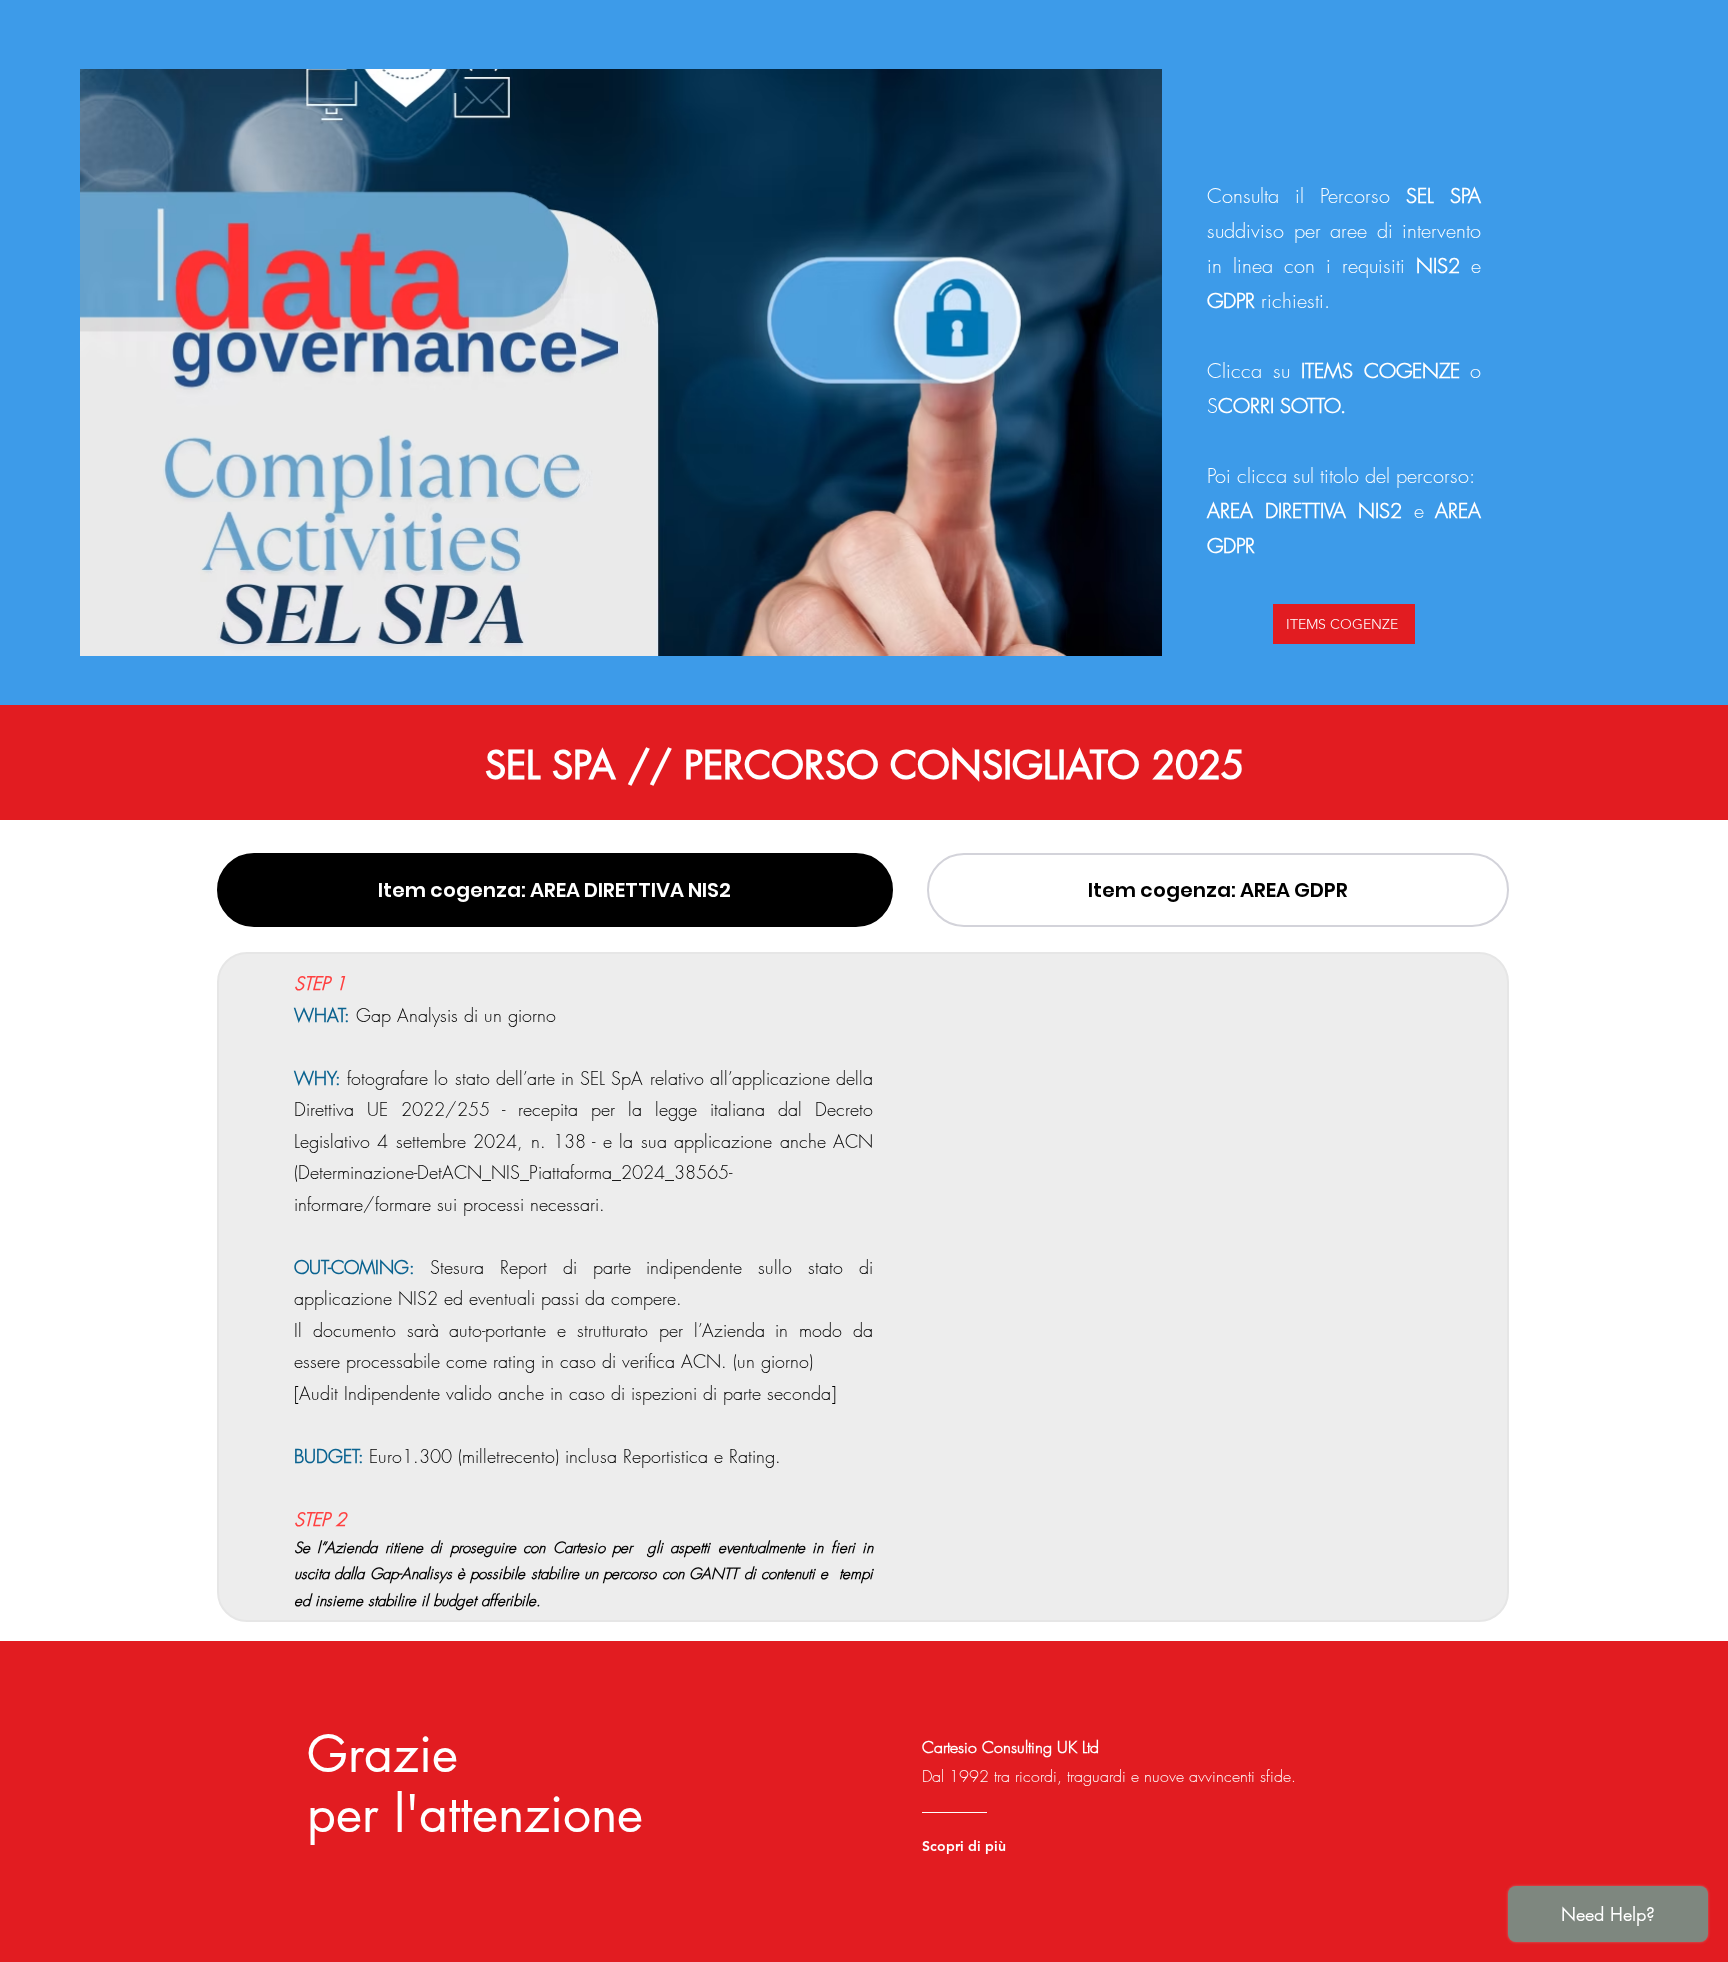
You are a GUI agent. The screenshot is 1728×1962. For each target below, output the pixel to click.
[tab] (555, 890)
